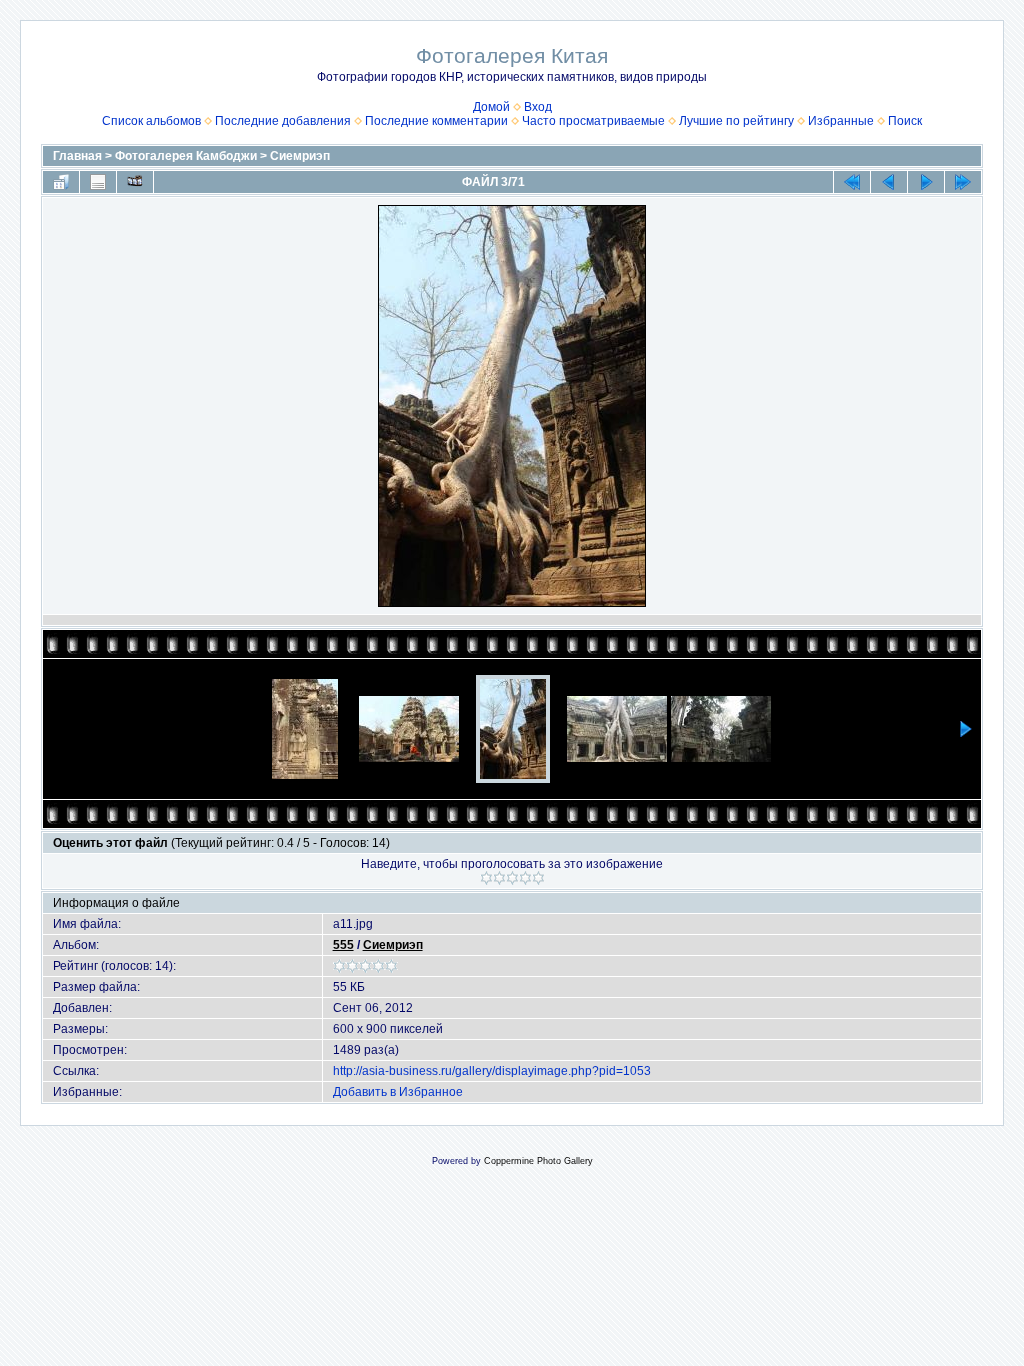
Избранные (841, 121)
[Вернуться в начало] (852, 182)
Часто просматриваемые (593, 121)
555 (343, 945)
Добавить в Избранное (398, 1092)
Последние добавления (283, 121)
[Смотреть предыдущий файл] (889, 182)
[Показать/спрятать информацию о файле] (98, 182)
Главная (77, 156)
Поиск (905, 121)
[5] (538, 878)
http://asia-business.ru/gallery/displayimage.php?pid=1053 (492, 1071)
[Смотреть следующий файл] (926, 182)
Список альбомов (151, 121)
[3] (512, 878)
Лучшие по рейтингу (736, 121)
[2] (499, 878)
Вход (538, 107)
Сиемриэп (300, 156)
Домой (491, 107)
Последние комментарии (436, 121)
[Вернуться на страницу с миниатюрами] (61, 182)
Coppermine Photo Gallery (538, 1161)
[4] (525, 878)
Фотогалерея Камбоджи (186, 156)
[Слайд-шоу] (135, 182)
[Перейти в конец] (963, 182)
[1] (486, 878)
